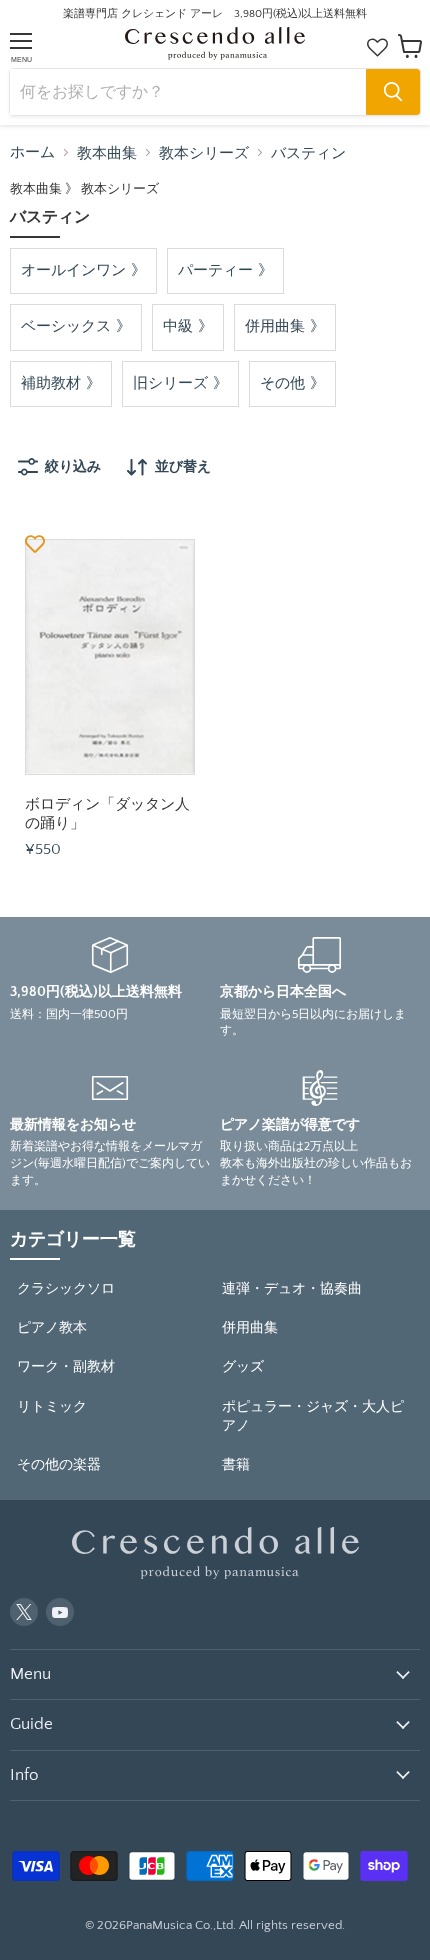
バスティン (308, 153)
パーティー (215, 270)
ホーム (32, 152)
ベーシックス (66, 326)
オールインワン (73, 270)
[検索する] (393, 92)
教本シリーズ (204, 153)
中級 (178, 326)
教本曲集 (107, 153)
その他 (282, 383)
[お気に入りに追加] (35, 543)
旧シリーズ (170, 383)
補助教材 (51, 383)
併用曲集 (275, 326)
